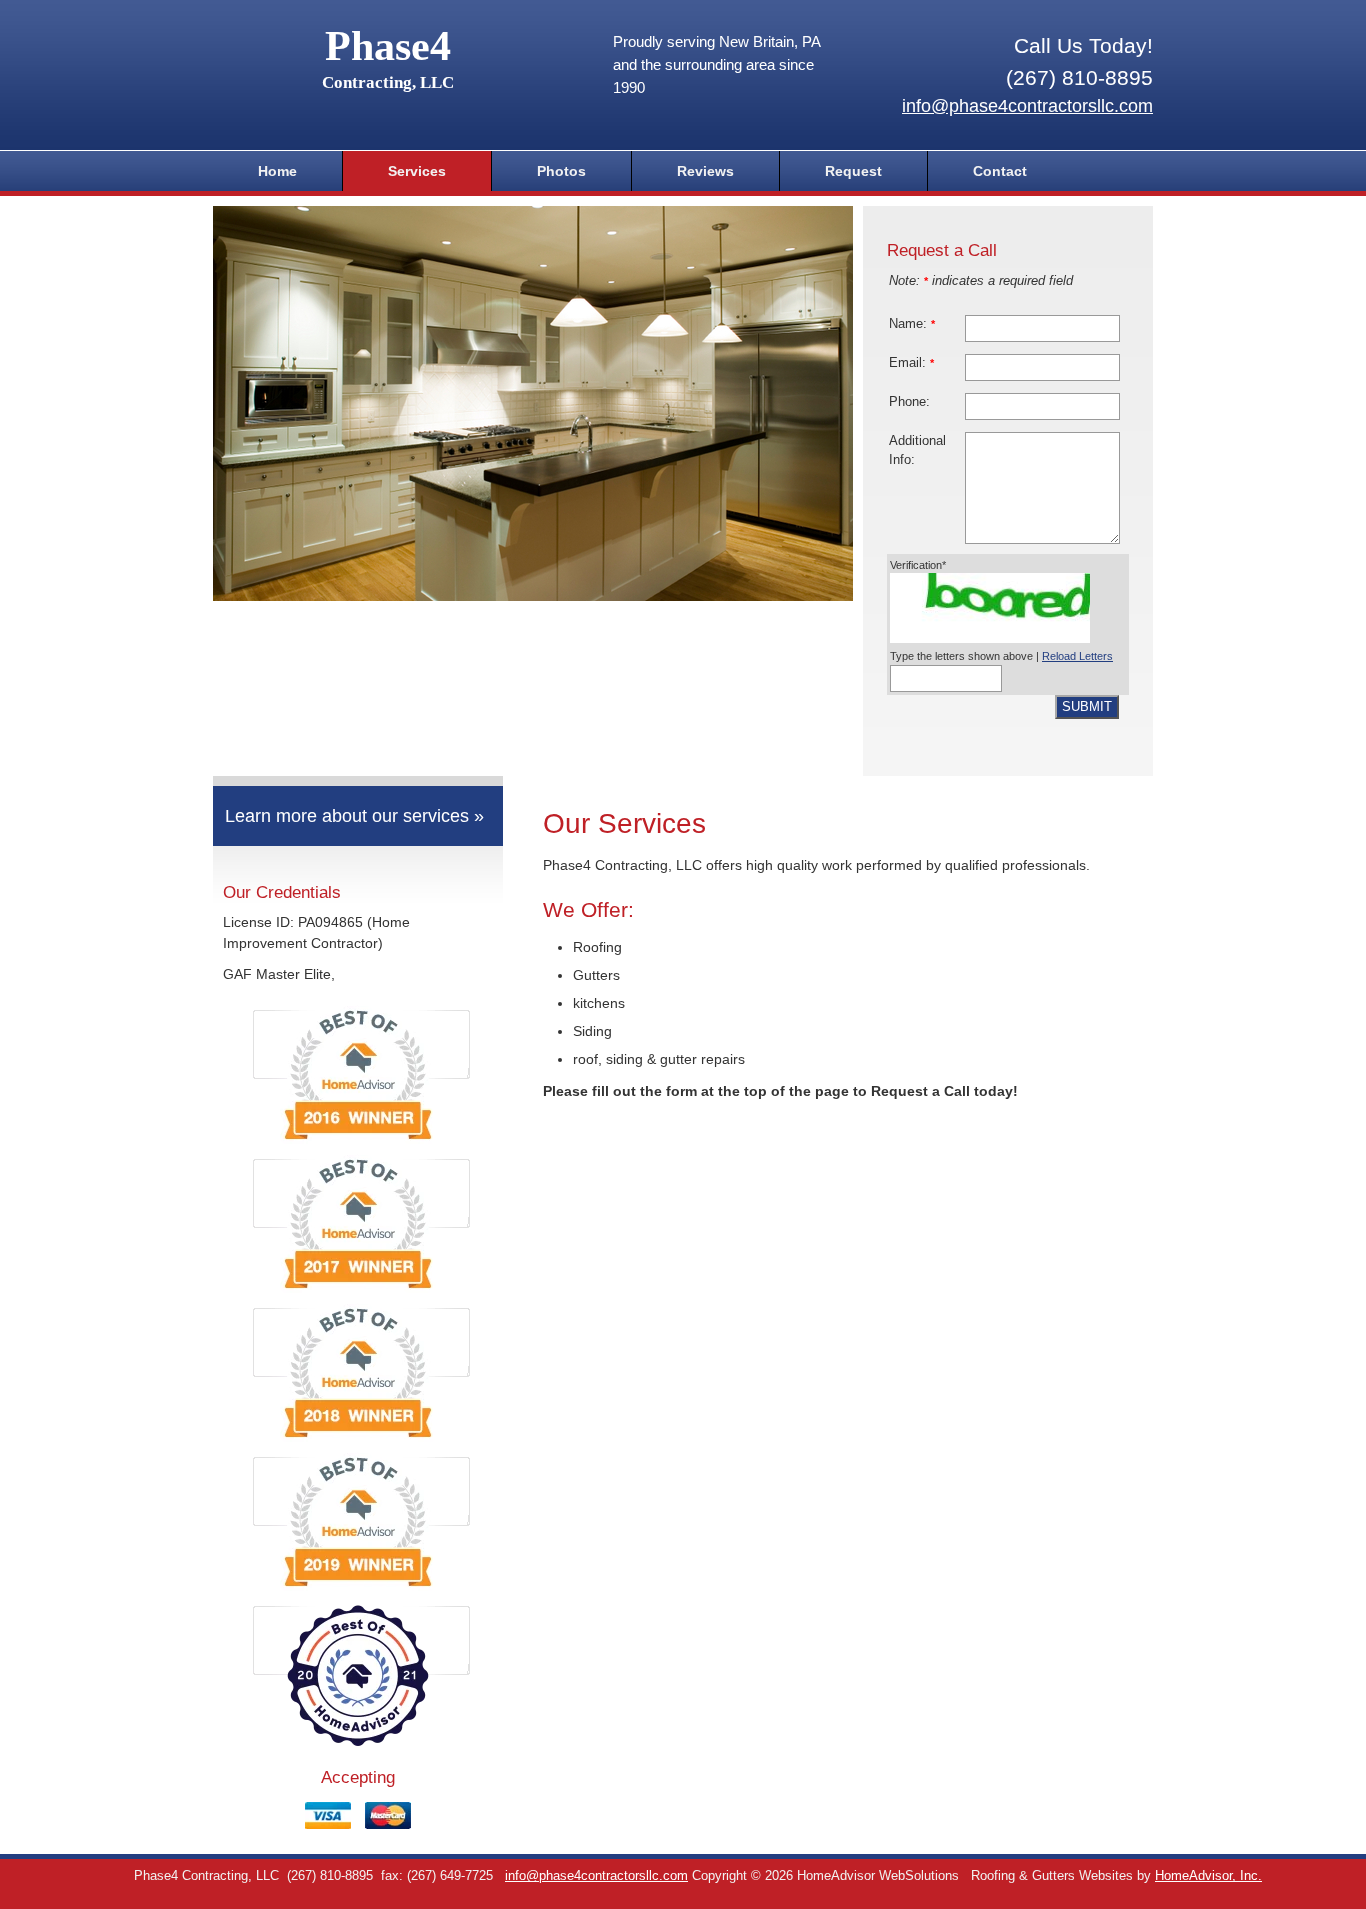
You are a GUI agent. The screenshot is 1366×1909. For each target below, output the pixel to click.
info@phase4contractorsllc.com (1027, 106)
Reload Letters (1077, 656)
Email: (911, 363)
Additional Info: (917, 450)
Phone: (909, 402)
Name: (912, 324)
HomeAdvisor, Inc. (1208, 1876)
